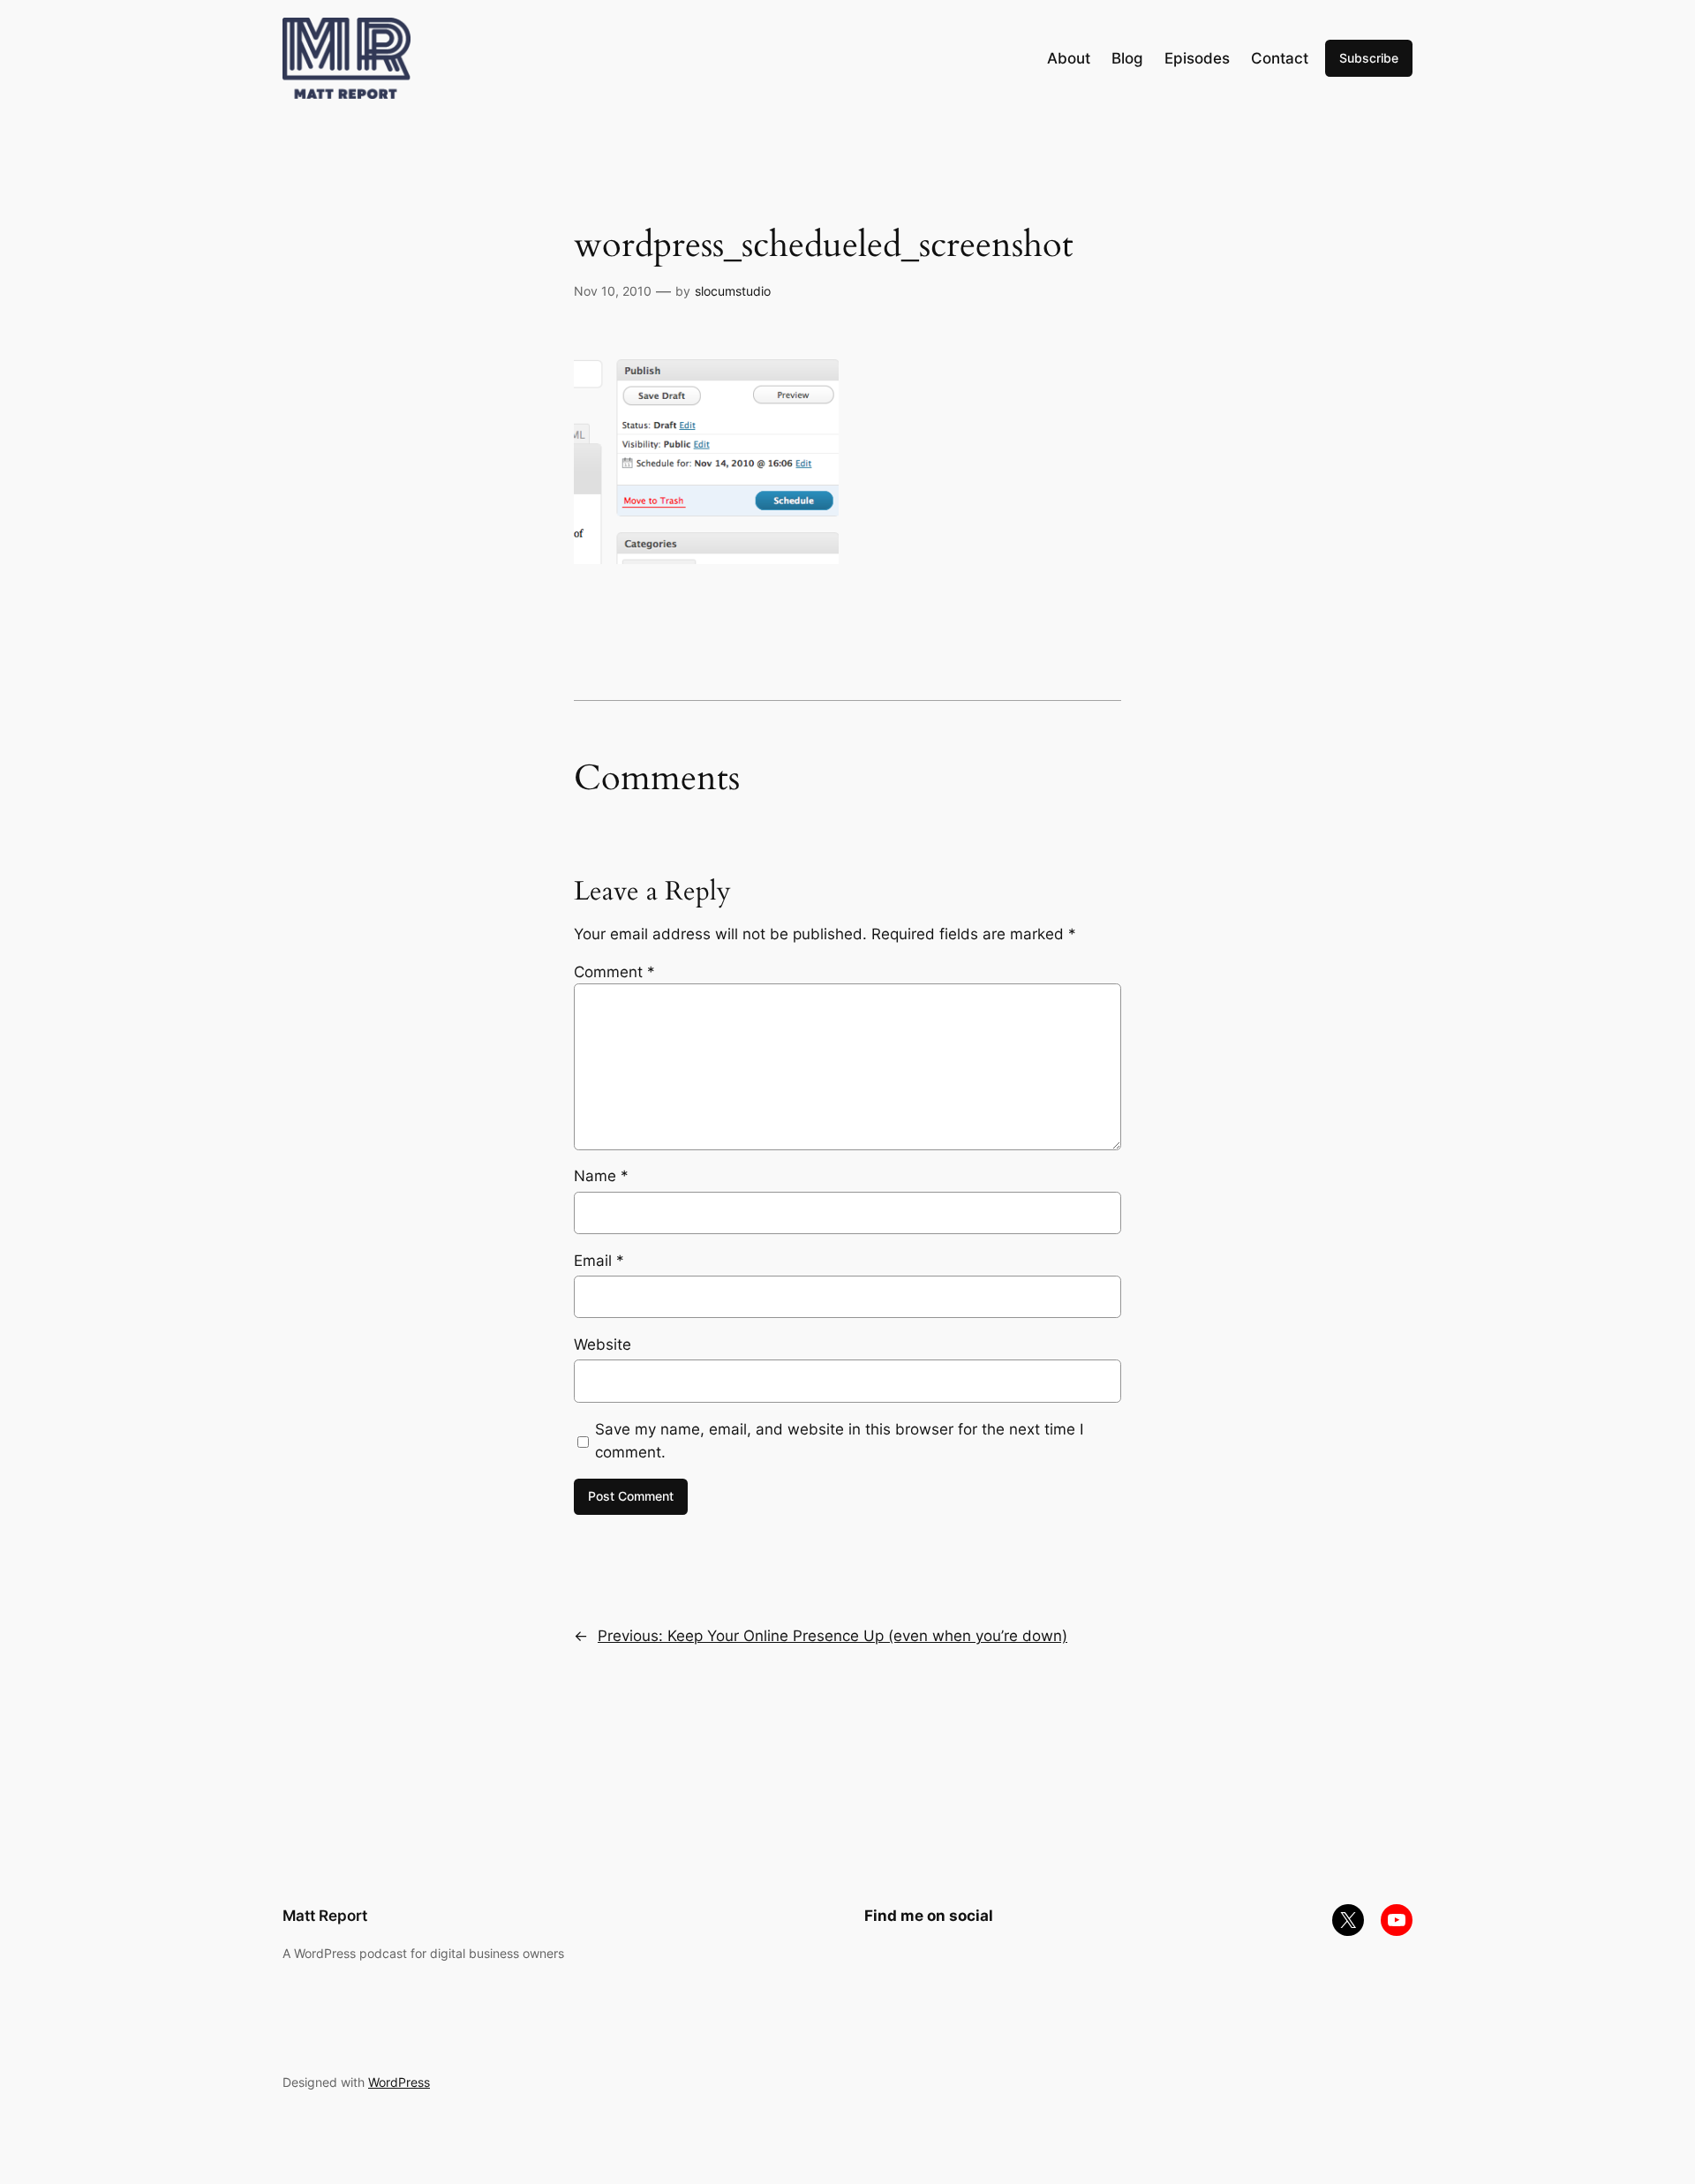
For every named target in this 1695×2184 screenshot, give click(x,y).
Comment (614, 972)
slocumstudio (733, 291)
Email (599, 1261)
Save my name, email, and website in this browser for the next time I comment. (839, 1441)
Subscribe (1369, 58)
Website (603, 1344)
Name (601, 1176)
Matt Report (325, 1916)
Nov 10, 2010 (613, 291)
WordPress (399, 2082)
